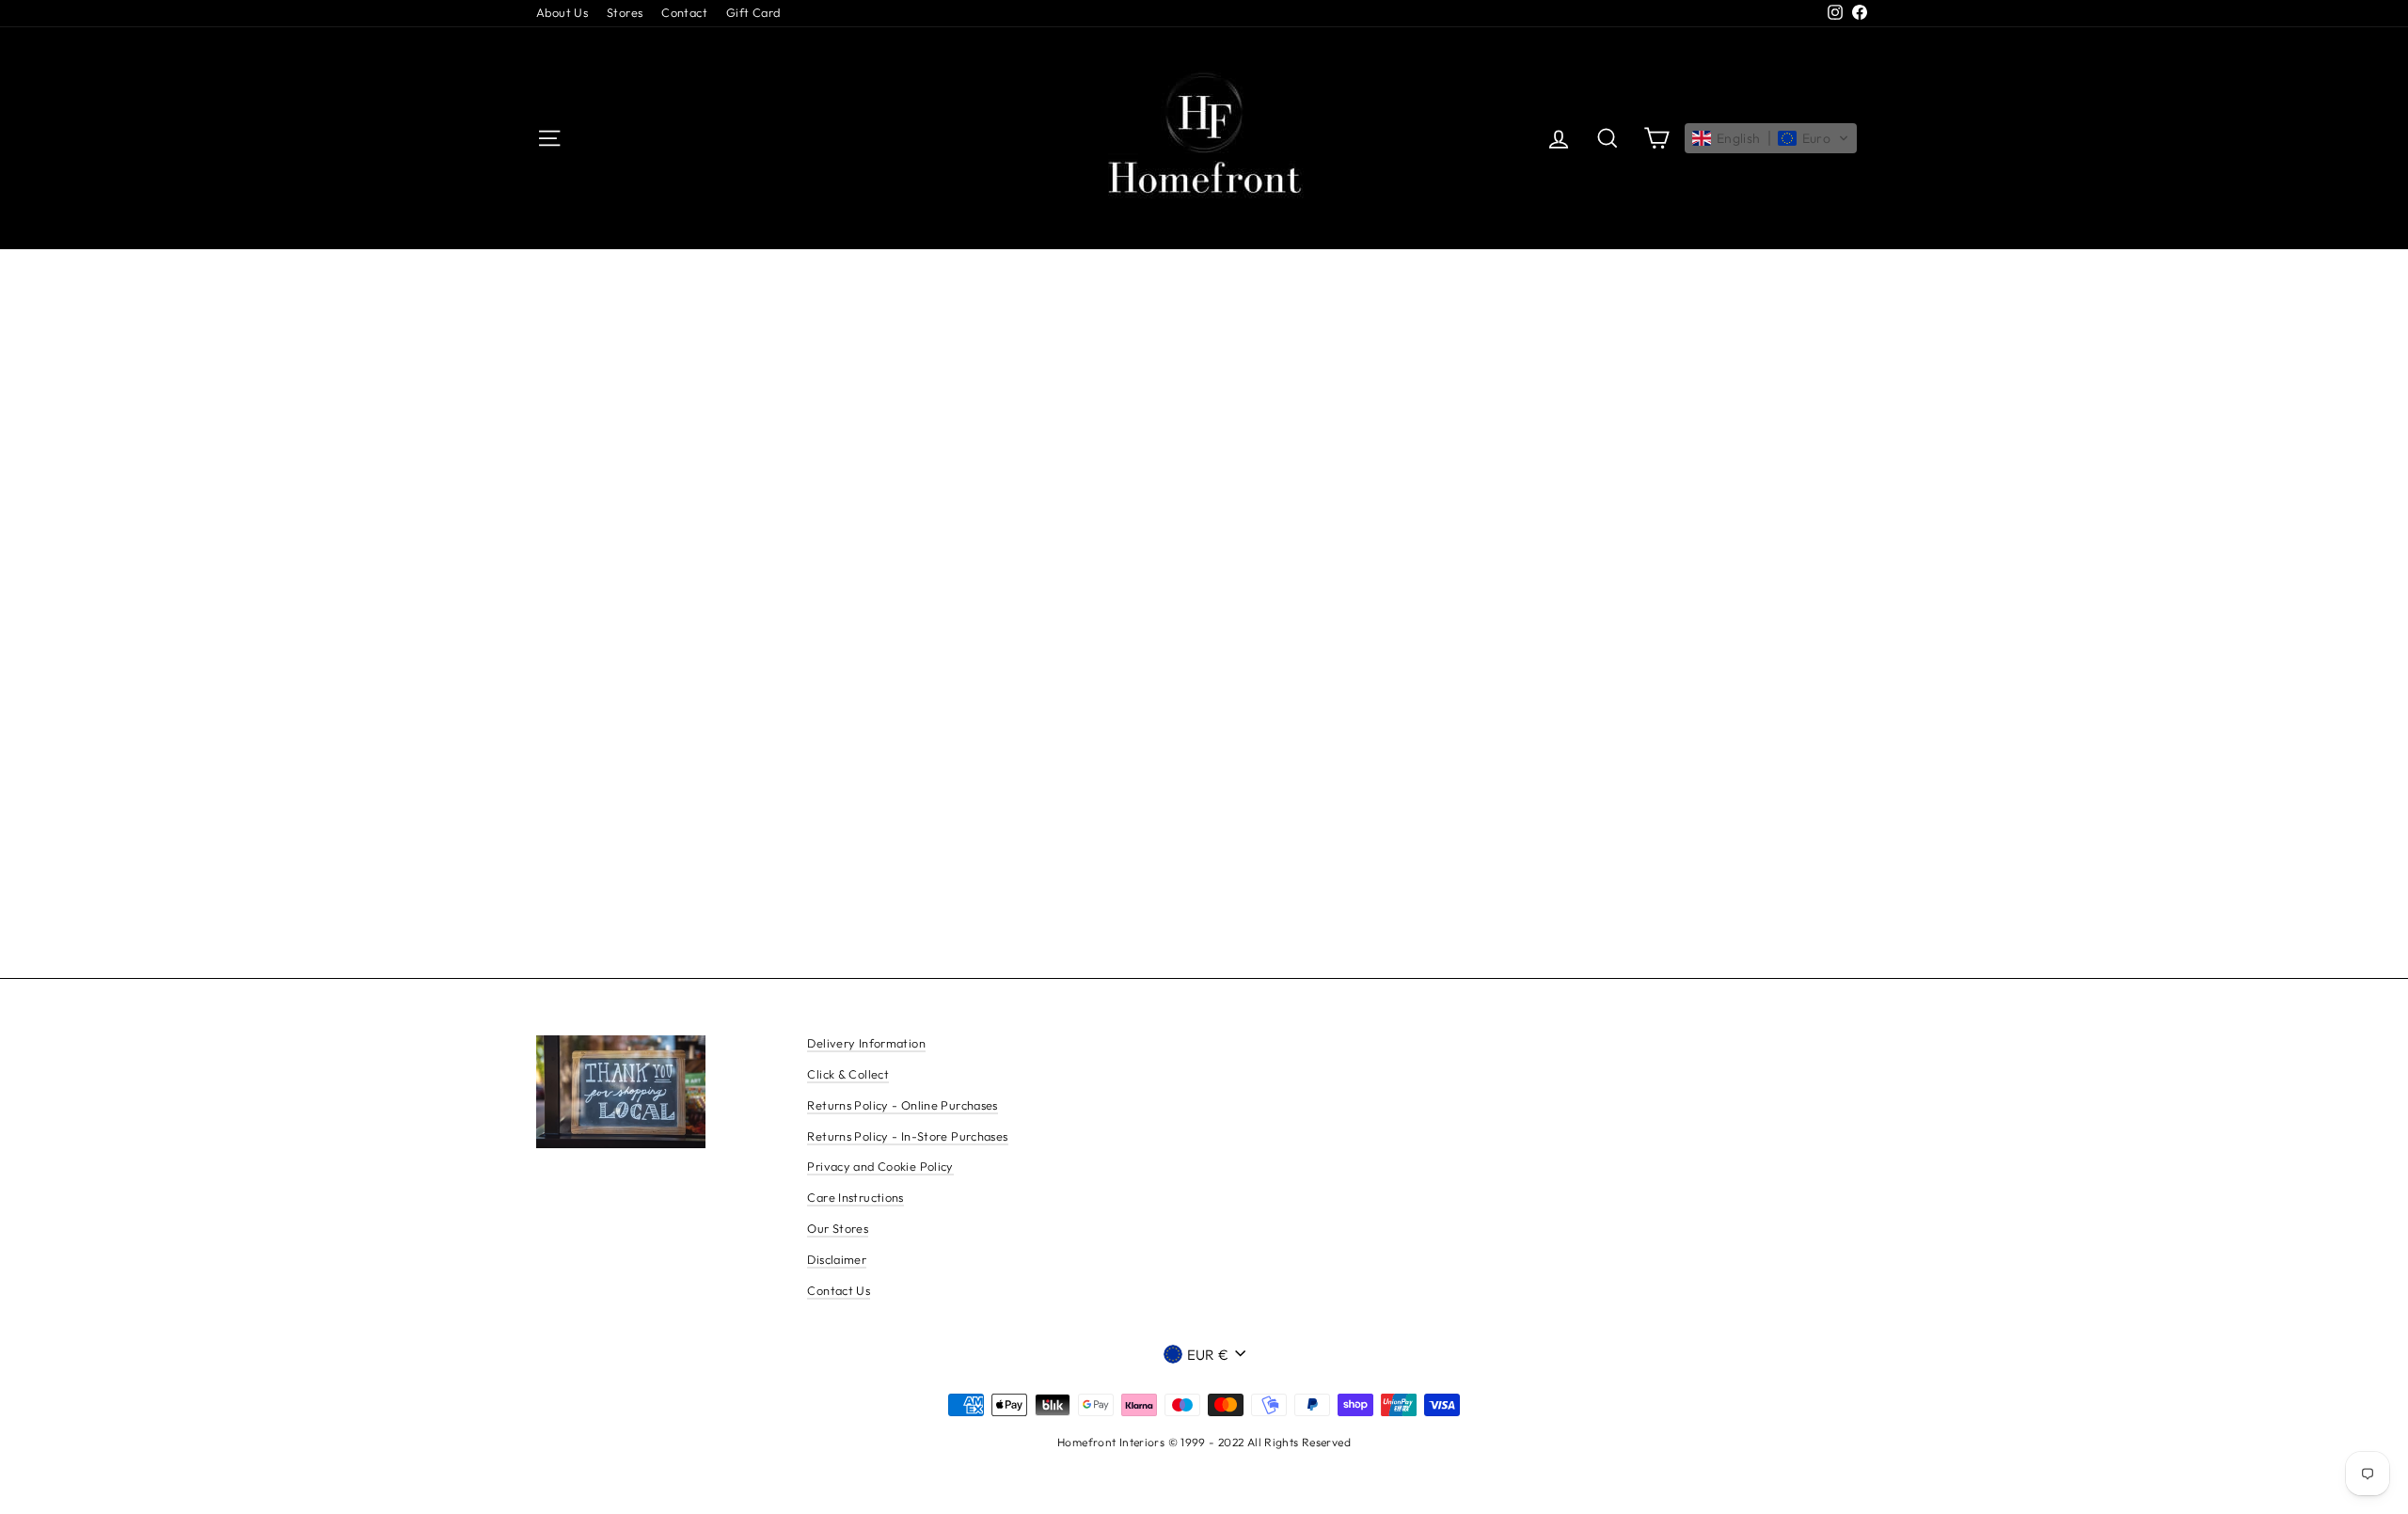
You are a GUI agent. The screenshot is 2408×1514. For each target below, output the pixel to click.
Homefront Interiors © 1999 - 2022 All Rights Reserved (1204, 1442)
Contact (684, 12)
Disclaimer (837, 1259)
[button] (1771, 138)
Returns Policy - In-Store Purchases (907, 1136)
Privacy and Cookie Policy (880, 1166)
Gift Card (753, 12)
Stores (625, 12)
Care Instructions (855, 1197)
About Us (562, 12)
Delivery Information (866, 1043)
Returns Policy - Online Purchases (902, 1105)
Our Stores (838, 1228)
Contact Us (839, 1290)
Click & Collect (848, 1074)
